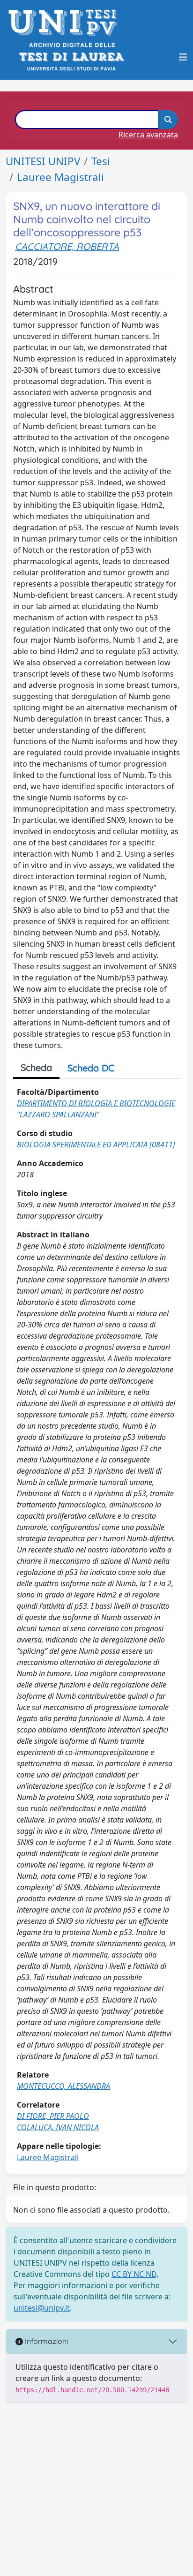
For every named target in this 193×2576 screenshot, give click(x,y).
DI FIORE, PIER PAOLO (53, 2116)
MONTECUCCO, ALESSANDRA (63, 2086)
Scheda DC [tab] (91, 1068)
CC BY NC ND (134, 2274)
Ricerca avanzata (148, 135)
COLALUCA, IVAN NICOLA (58, 2127)
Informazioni (45, 2341)
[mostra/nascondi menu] (183, 57)
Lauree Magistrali (60, 177)
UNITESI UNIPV (43, 161)
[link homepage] (65, 23)
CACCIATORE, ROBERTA (67, 246)
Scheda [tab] (36, 1067)
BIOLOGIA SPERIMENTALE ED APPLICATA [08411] (96, 1145)
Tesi (101, 161)
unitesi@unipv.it (42, 2308)
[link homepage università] (71, 57)
